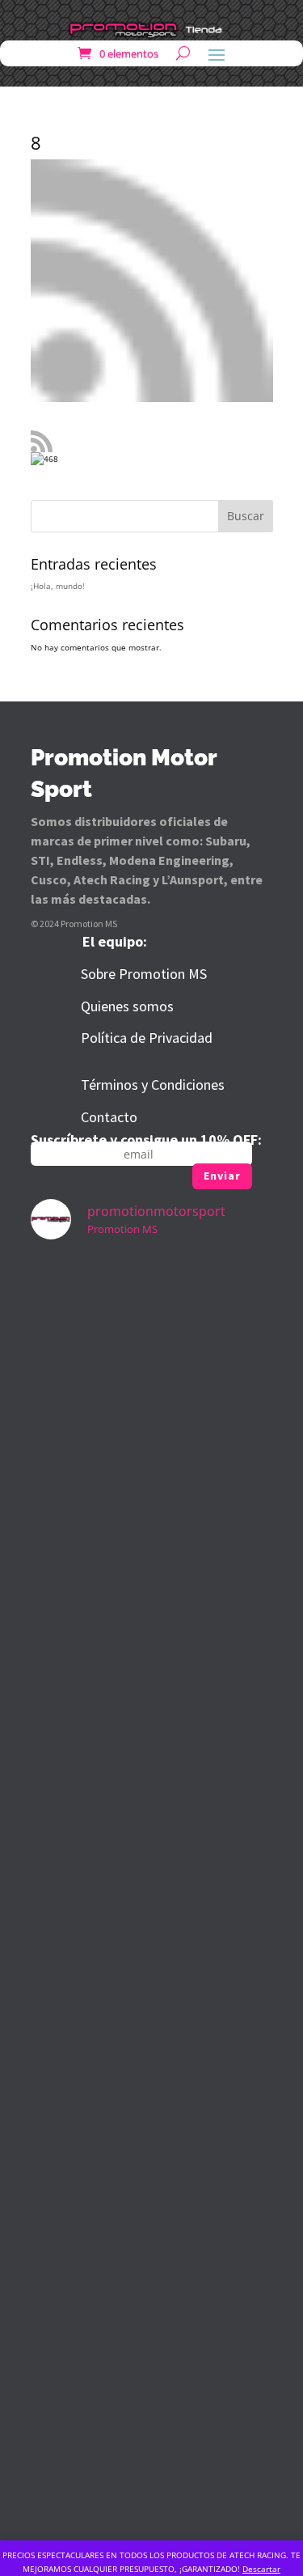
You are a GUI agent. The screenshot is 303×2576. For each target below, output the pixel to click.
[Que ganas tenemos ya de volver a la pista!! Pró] (152, 1468)
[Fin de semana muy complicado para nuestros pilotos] (152, 1608)
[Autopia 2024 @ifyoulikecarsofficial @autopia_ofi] (152, 2453)
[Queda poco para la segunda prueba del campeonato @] (152, 1749)
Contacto (109, 1117)
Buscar (246, 516)
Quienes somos (127, 1006)
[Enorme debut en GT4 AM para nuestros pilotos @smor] (152, 2031)
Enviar (222, 1176)
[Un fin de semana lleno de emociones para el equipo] (152, 1327)
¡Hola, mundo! (58, 586)
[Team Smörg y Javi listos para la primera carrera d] (152, 2171)
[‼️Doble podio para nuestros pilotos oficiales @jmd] (152, 1890)
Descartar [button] (261, 2569)
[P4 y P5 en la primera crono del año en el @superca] (152, 2312)
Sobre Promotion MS (144, 974)
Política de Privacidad (147, 1038)
